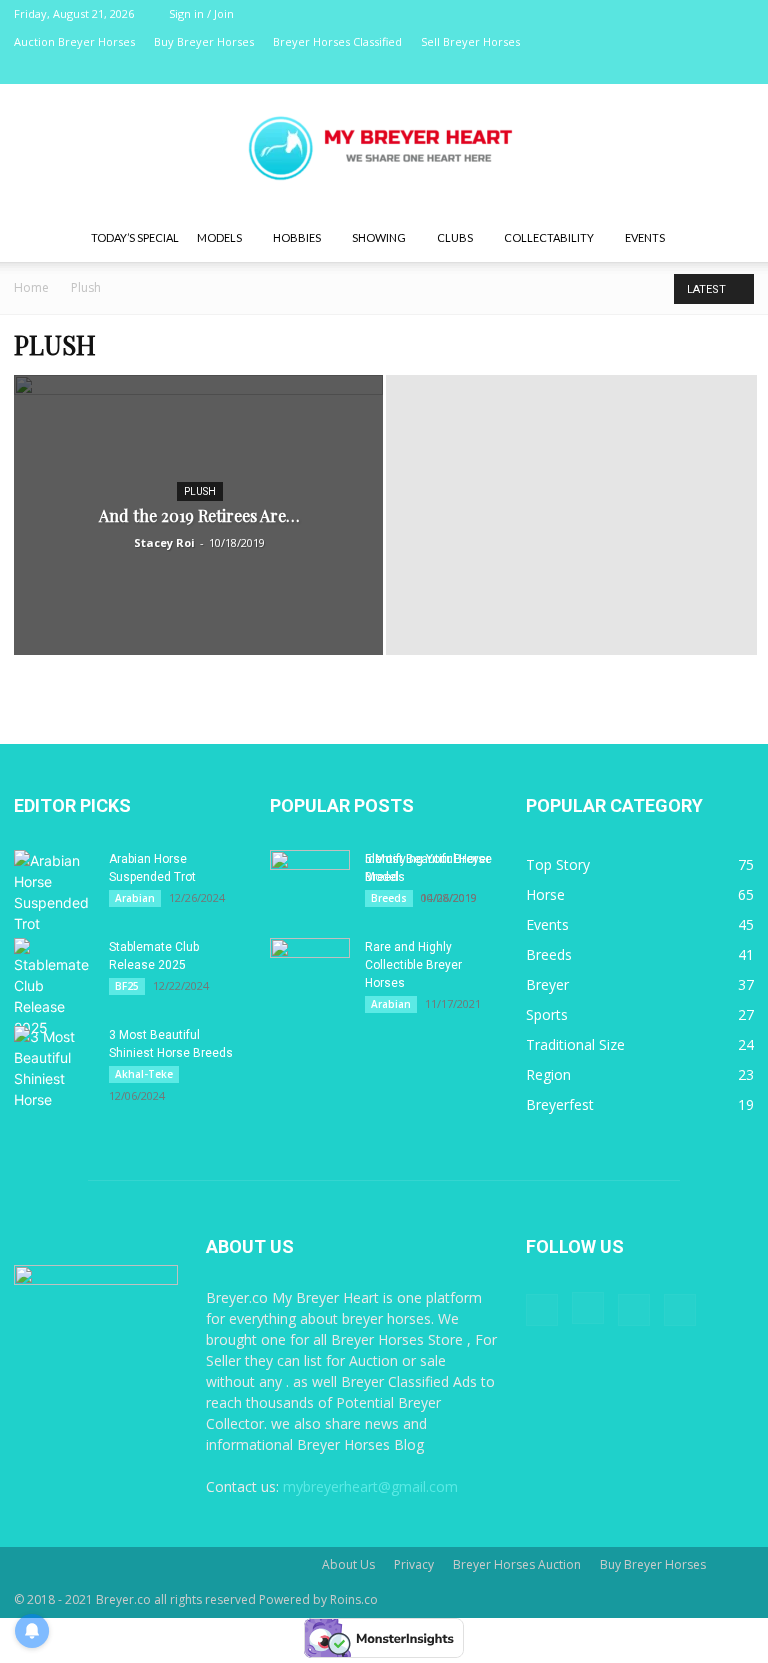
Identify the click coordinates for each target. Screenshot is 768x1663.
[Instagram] (673, 70)
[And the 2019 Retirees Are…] (198, 534)
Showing (379, 237)
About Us (348, 1564)
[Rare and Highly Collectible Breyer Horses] (310, 966)
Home (31, 287)
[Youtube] (739, 70)
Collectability (549, 237)
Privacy (414, 1564)
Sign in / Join (201, 13)
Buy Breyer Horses (204, 41)
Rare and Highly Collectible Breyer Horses (413, 965)
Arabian (135, 898)
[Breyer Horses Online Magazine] (384, 150)
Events (645, 237)
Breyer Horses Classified (337, 41)
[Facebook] (640, 70)
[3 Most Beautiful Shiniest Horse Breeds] (54, 1068)
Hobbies (297, 237)
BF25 (127, 986)
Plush (200, 491)
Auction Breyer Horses (74, 41)
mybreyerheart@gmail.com (370, 1486)
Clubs (455, 237)
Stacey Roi (164, 542)
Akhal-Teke (144, 1074)
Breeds (389, 898)
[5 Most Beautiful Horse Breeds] (310, 878)
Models (219, 237)
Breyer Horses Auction (517, 1564)
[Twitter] (706, 70)
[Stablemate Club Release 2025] (54, 988)
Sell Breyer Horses (470, 41)
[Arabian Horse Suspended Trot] (54, 892)
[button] (730, 238)
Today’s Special (135, 237)
